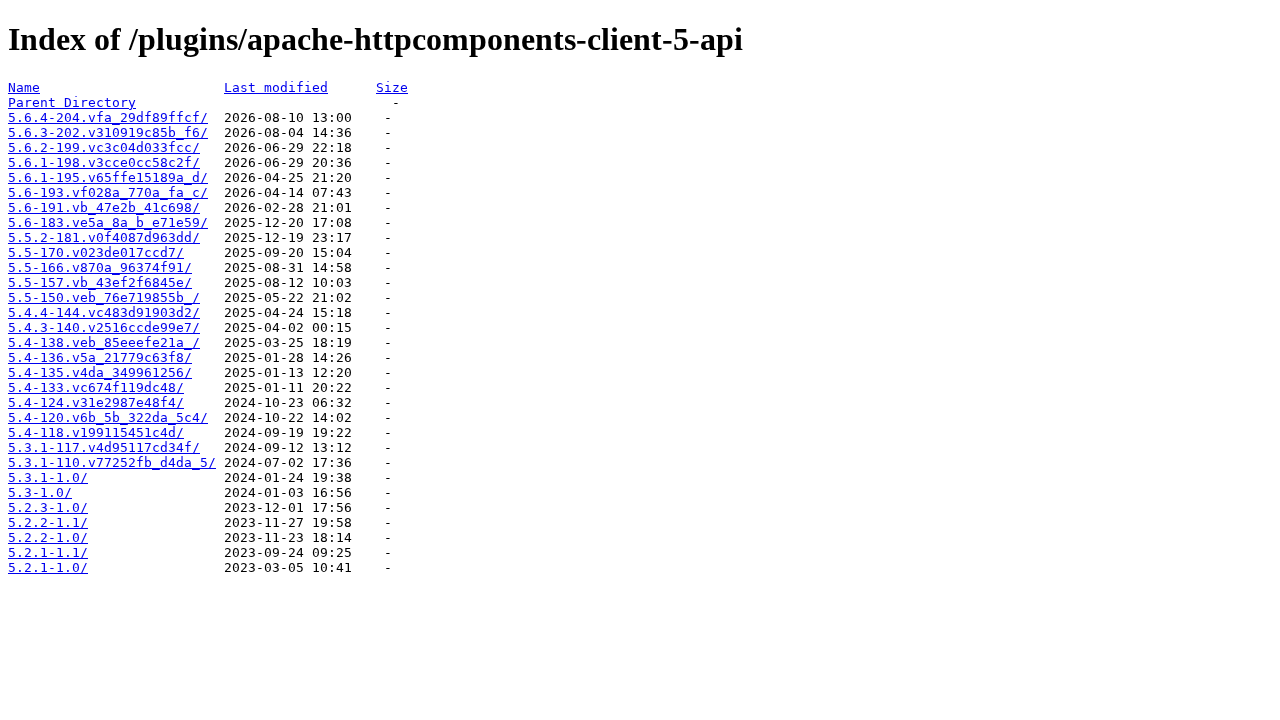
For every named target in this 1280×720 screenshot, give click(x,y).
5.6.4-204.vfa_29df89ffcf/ (108, 117)
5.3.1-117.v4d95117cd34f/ (104, 447)
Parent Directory (72, 102)
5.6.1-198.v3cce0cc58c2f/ (104, 162)
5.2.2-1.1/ (48, 522)
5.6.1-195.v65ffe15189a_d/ (108, 177)
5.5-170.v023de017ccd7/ (96, 252)
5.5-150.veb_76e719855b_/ (104, 297)
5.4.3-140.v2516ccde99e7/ (104, 327)
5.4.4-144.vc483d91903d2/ (104, 312)
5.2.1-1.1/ (48, 552)
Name (24, 87)
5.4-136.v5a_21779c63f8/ (100, 357)
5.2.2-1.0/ (48, 537)
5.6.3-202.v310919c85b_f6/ (108, 132)
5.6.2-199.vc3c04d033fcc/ (104, 147)
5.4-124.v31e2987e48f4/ (96, 402)
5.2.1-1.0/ (48, 567)
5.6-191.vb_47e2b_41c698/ (104, 207)
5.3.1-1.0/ (48, 477)
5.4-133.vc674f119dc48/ (96, 387)
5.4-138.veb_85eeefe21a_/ (104, 342)
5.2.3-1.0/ (48, 507)
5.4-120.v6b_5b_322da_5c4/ (108, 417)
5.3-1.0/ (40, 492)
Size (392, 87)
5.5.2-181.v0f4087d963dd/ (104, 237)
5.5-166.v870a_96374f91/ (100, 267)
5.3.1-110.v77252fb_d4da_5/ (112, 462)
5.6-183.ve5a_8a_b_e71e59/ (108, 222)
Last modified (276, 87)
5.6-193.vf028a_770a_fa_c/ (108, 192)
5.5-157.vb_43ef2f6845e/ (100, 282)
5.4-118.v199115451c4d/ (96, 432)
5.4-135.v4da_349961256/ (100, 372)
